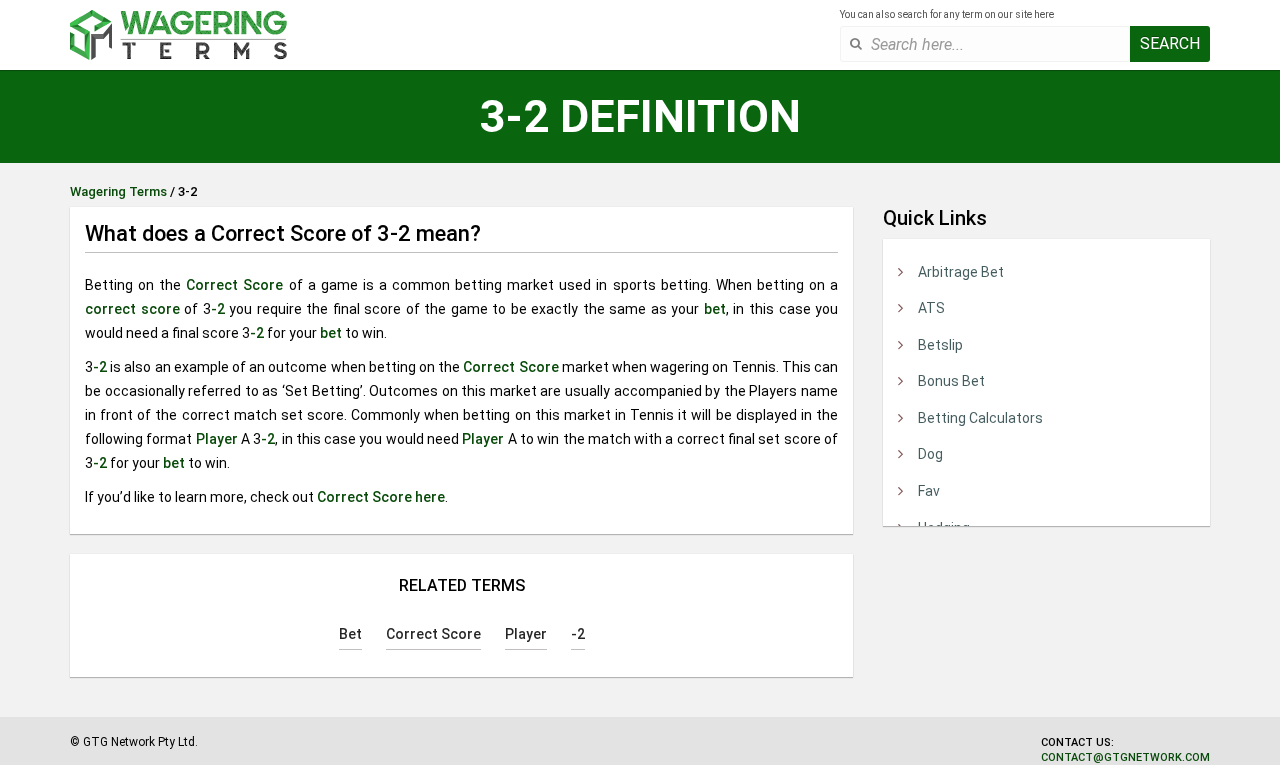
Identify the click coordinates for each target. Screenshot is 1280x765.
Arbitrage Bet (961, 272)
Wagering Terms (118, 191)
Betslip (940, 345)
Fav (929, 491)
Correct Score (234, 285)
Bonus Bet (951, 381)
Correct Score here (381, 497)
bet (715, 309)
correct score (132, 309)
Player (217, 439)
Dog (930, 454)
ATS (931, 308)
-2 (218, 309)
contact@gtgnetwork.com (1125, 757)
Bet (350, 634)
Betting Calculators (980, 418)
